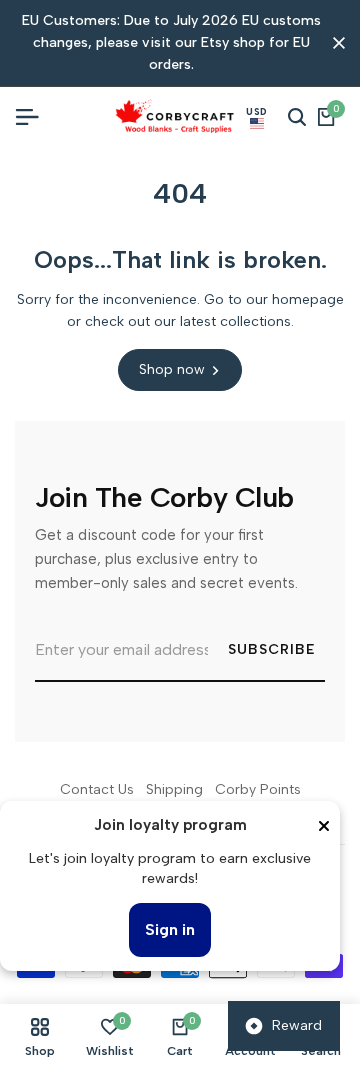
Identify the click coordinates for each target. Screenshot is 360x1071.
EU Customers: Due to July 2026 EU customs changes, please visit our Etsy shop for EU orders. (171, 43)
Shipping (174, 789)
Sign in (170, 929)
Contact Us (97, 789)
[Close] (324, 826)
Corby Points (258, 789)
